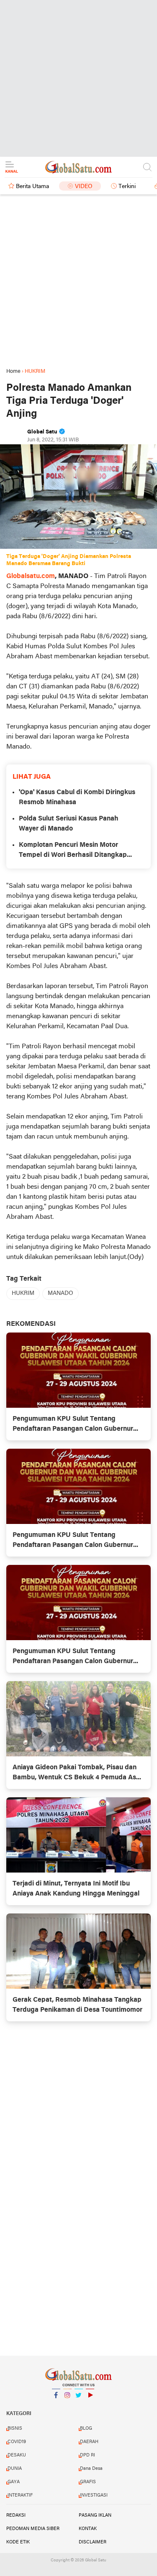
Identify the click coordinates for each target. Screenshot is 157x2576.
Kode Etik (18, 2542)
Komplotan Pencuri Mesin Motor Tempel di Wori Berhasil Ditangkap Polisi (73, 851)
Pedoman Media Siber (33, 2529)
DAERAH (89, 2442)
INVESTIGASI (94, 2495)
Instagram (67, 2406)
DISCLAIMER (93, 2542)
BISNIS (15, 2428)
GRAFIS (88, 2482)
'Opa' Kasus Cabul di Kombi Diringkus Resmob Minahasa (77, 798)
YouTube (90, 2406)
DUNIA (15, 2469)
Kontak (88, 2529)
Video (84, 187)
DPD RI (88, 2455)
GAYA (14, 2482)
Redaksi (16, 2515)
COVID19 (17, 2442)
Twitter (79, 2406)
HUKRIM (23, 1293)
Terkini (127, 187)
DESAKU (17, 2455)
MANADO (60, 1293)
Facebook (56, 2406)
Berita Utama (32, 187)
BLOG (86, 2428)
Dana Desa (91, 2469)
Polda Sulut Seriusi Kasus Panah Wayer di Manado (69, 824)
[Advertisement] (78, 78)
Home (13, 371)
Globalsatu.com (31, 576)
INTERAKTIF (20, 2495)
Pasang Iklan (95, 2515)
